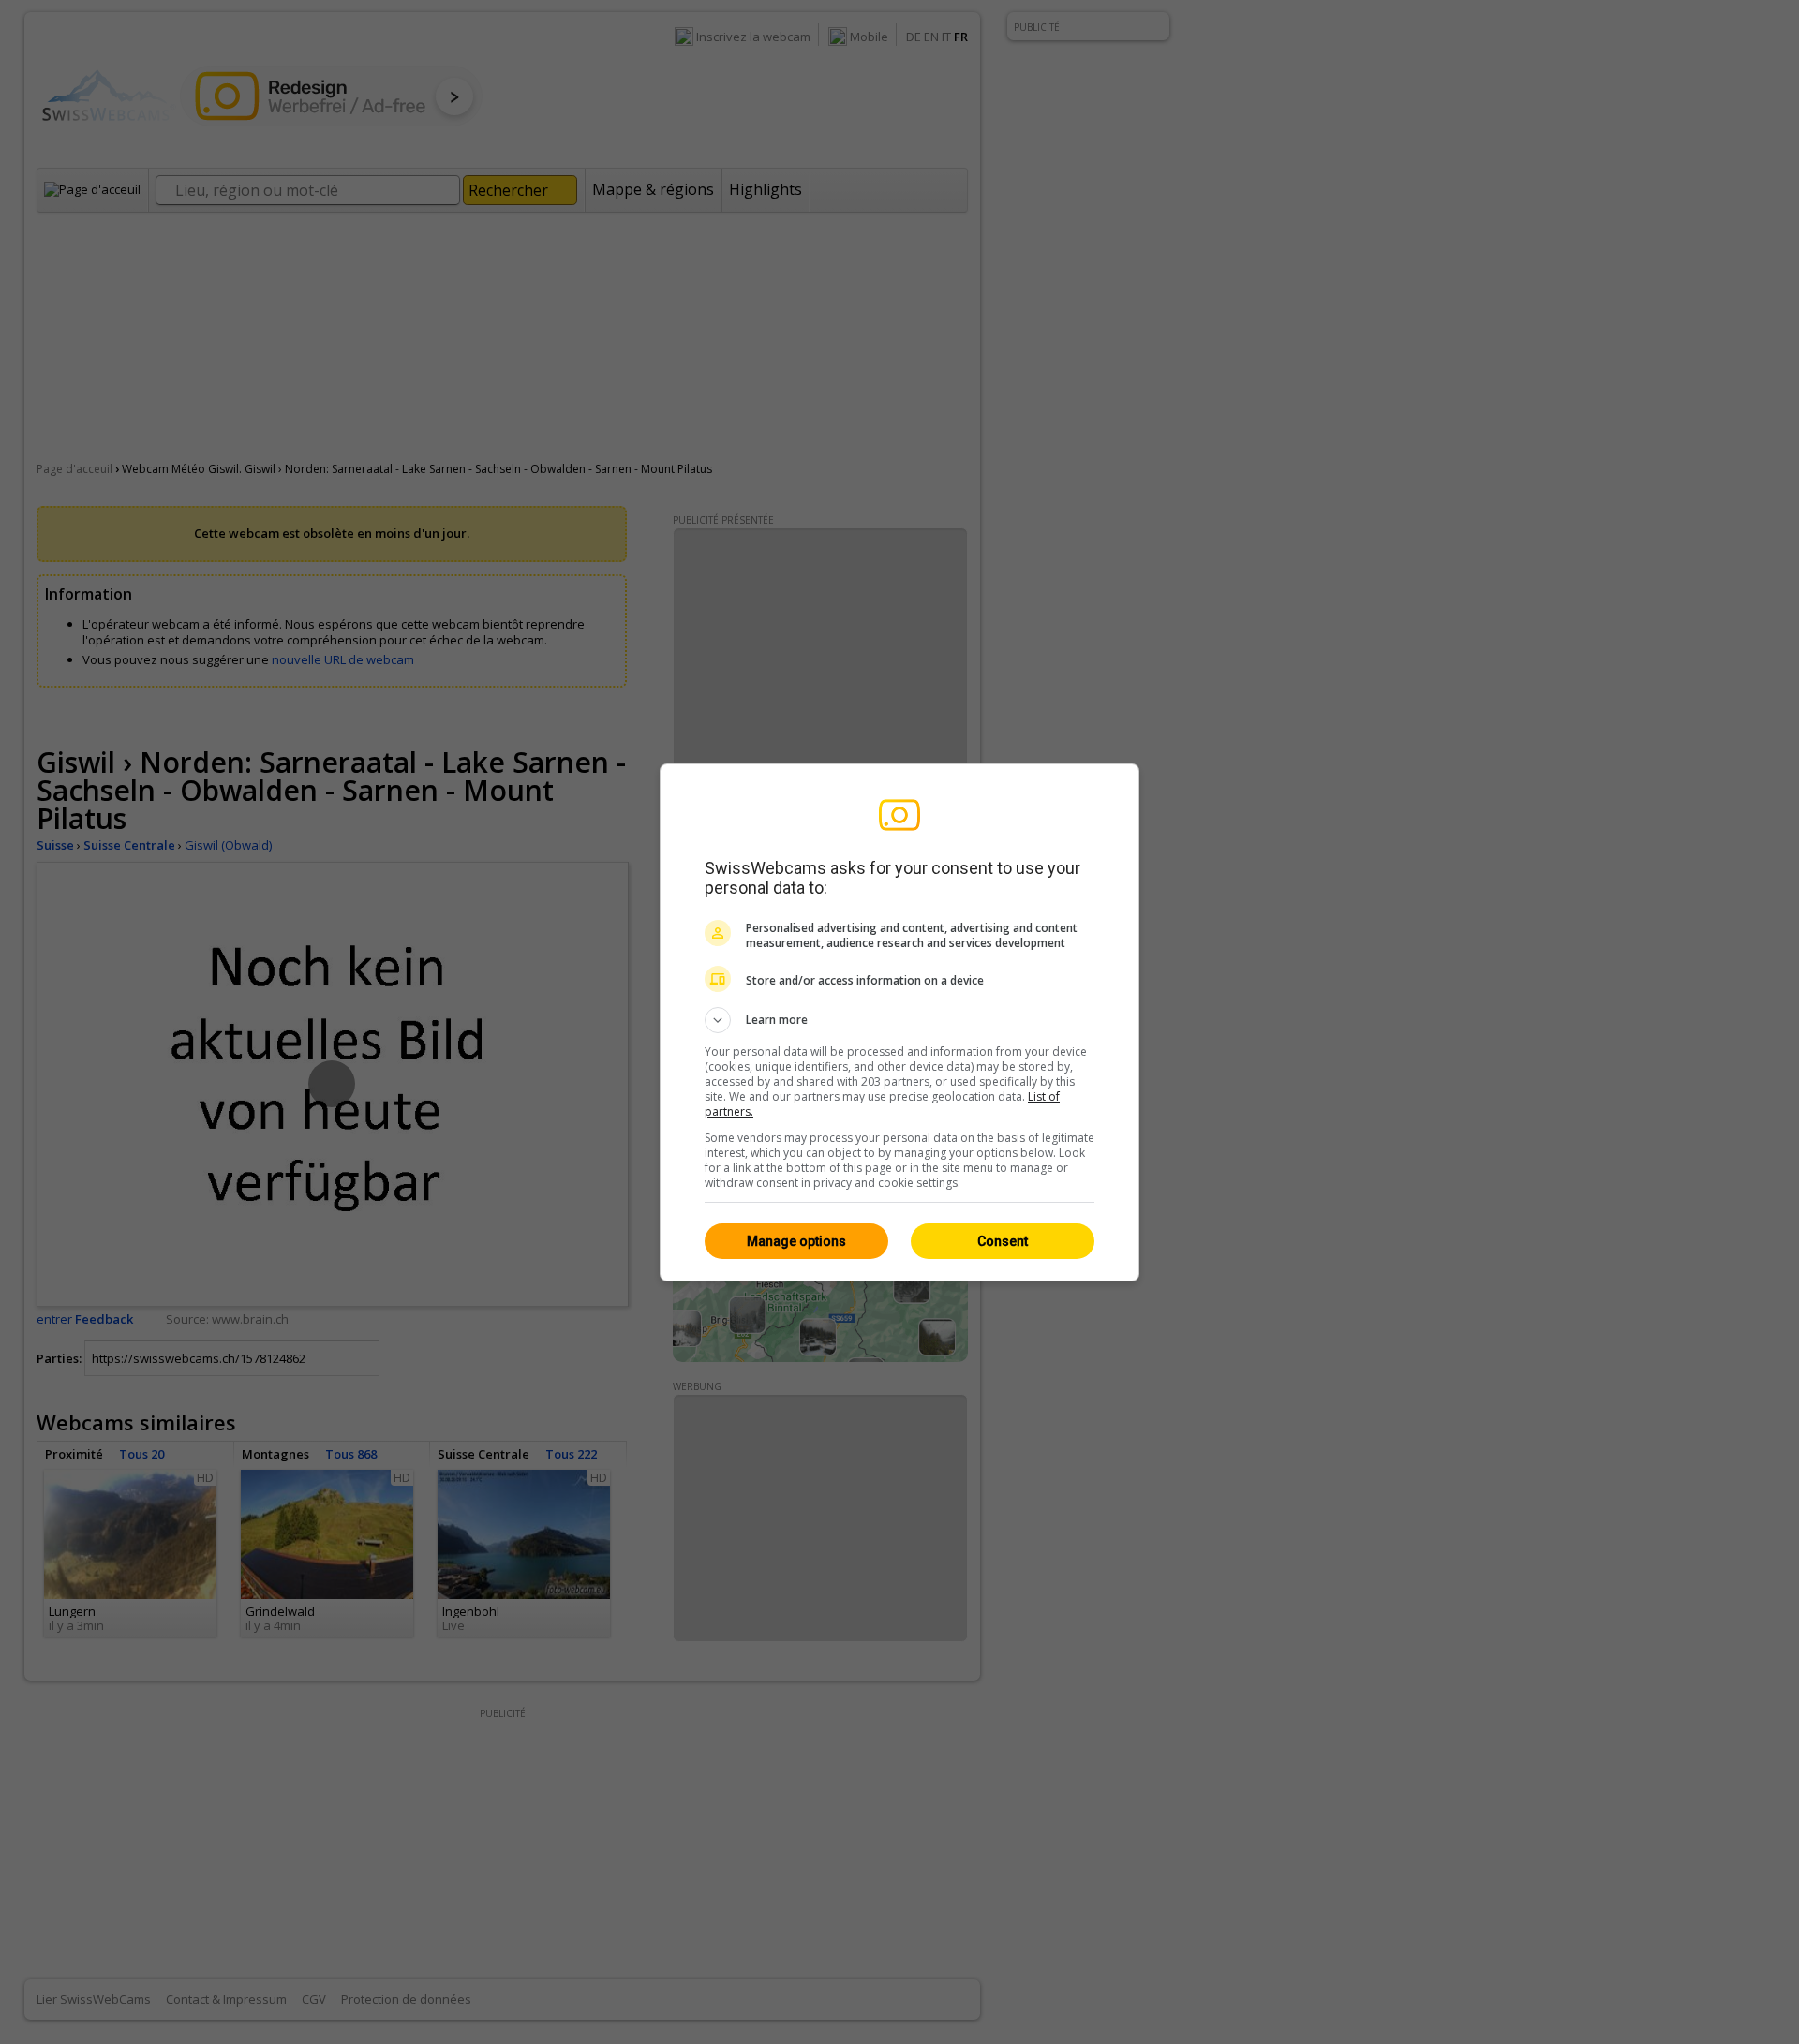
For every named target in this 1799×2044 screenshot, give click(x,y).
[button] (899, 1020)
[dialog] (899, 1022)
